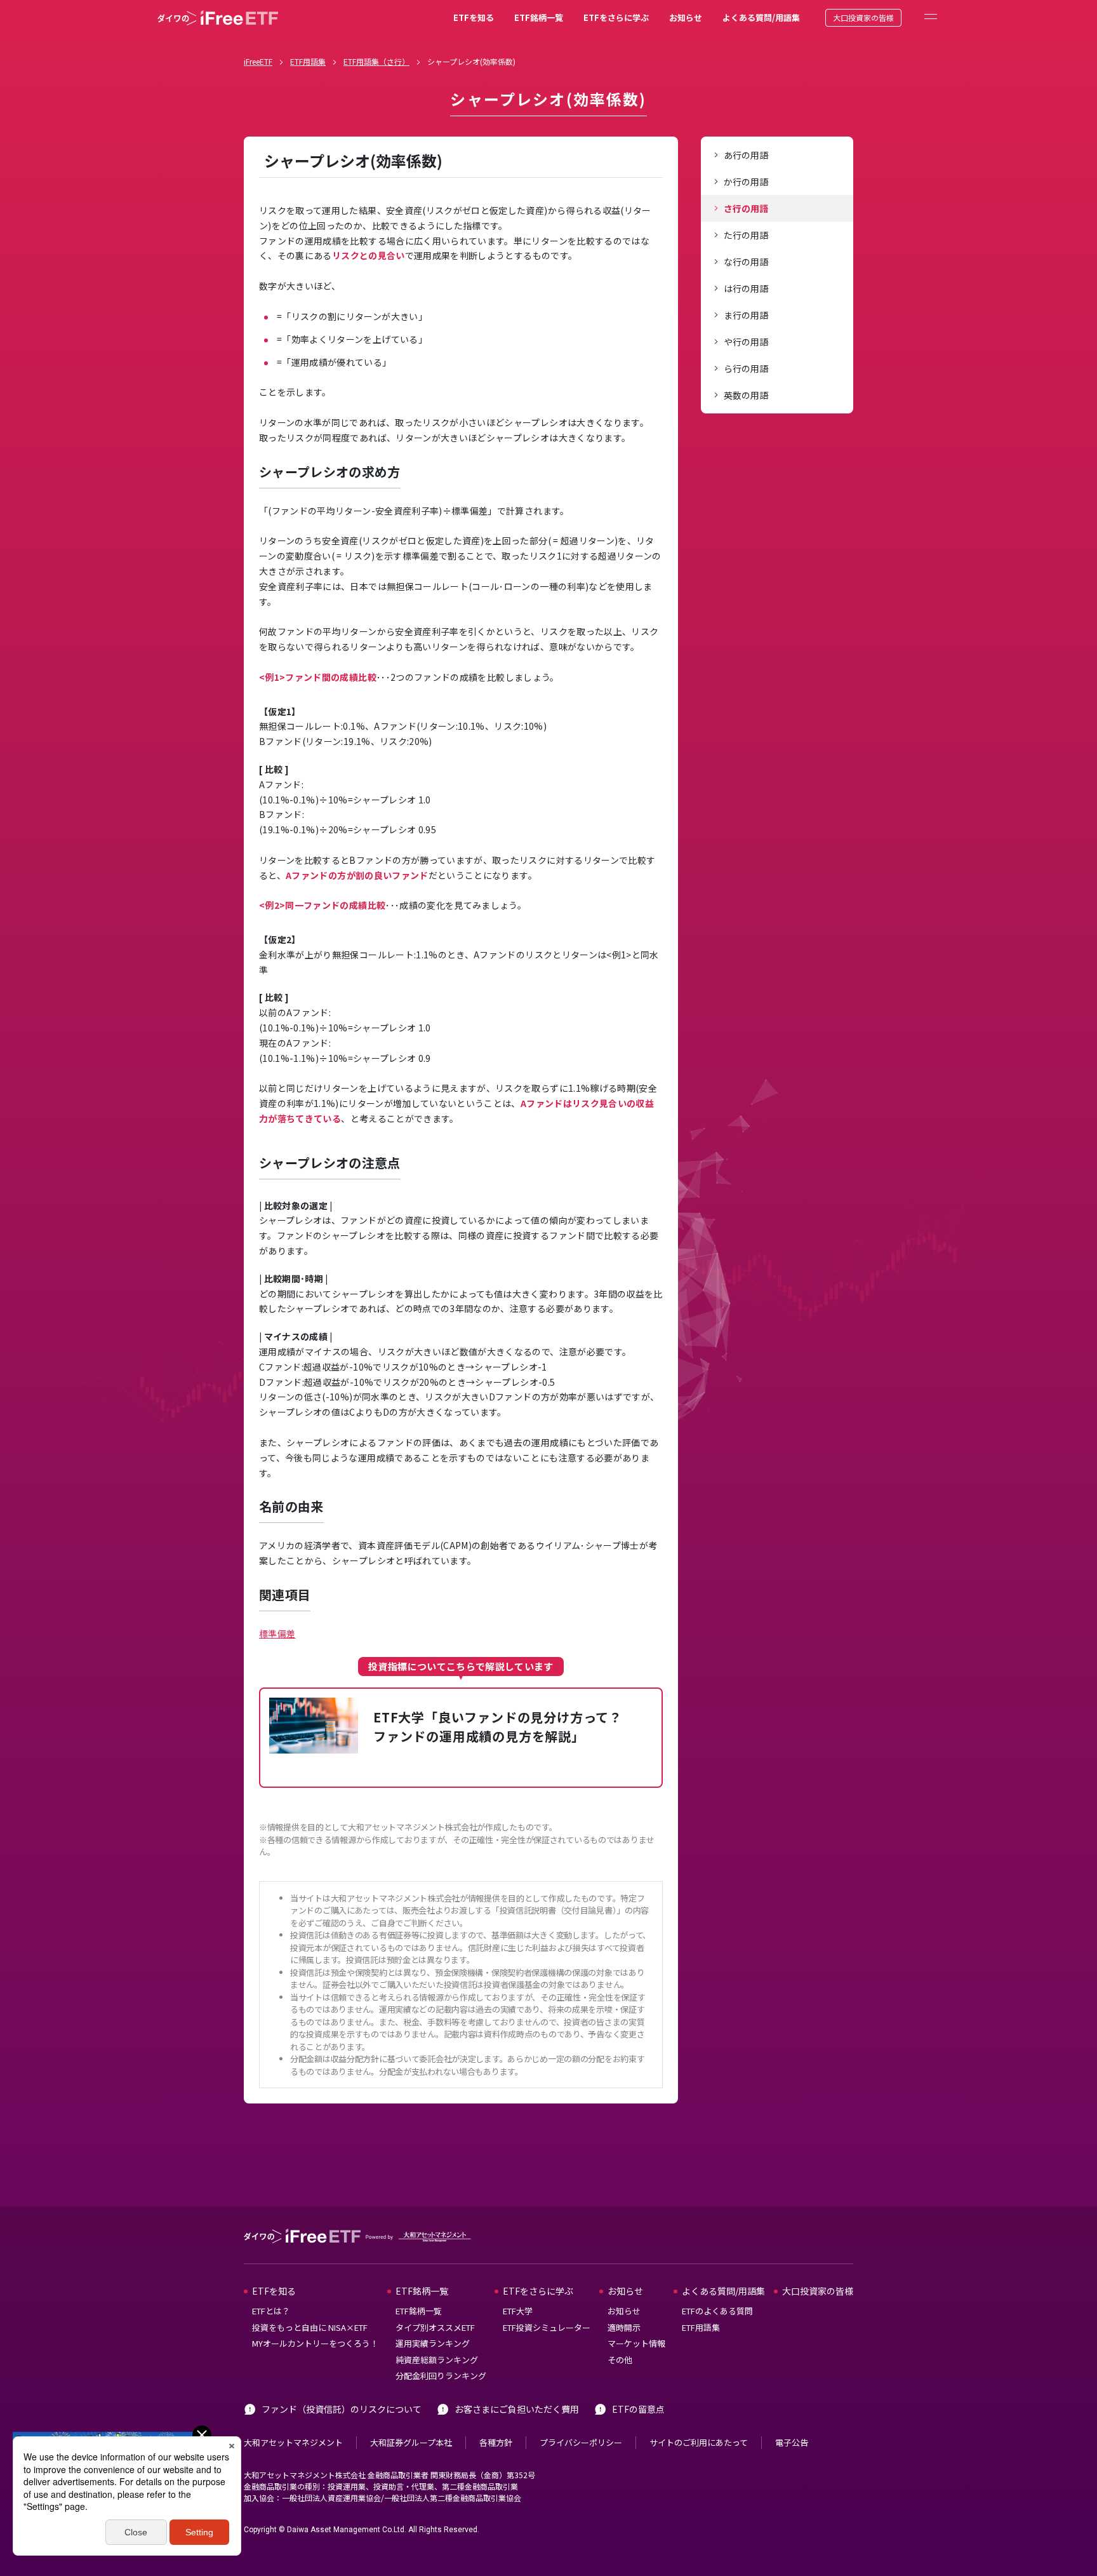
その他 (620, 2360)
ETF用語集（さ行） (376, 61)
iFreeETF (258, 61)
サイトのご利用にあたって (699, 2442)
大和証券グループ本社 (411, 2442)
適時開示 (624, 2327)
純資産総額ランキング (437, 2360)
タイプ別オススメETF (435, 2327)
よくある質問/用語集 (761, 17)
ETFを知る (474, 17)
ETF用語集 (308, 61)
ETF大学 (518, 2311)
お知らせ (686, 17)
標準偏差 (277, 1633)
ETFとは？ (271, 2311)
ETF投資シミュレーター (547, 2327)
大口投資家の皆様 (863, 17)
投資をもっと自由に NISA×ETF (310, 2327)
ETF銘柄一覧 (539, 17)
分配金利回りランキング (441, 2376)
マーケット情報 (636, 2343)
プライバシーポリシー (581, 2442)
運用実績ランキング (433, 2343)
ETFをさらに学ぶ (616, 17)
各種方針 (496, 2442)
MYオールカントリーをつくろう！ (315, 2343)
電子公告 (792, 2442)
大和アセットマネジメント (293, 2442)
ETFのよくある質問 (717, 2311)
